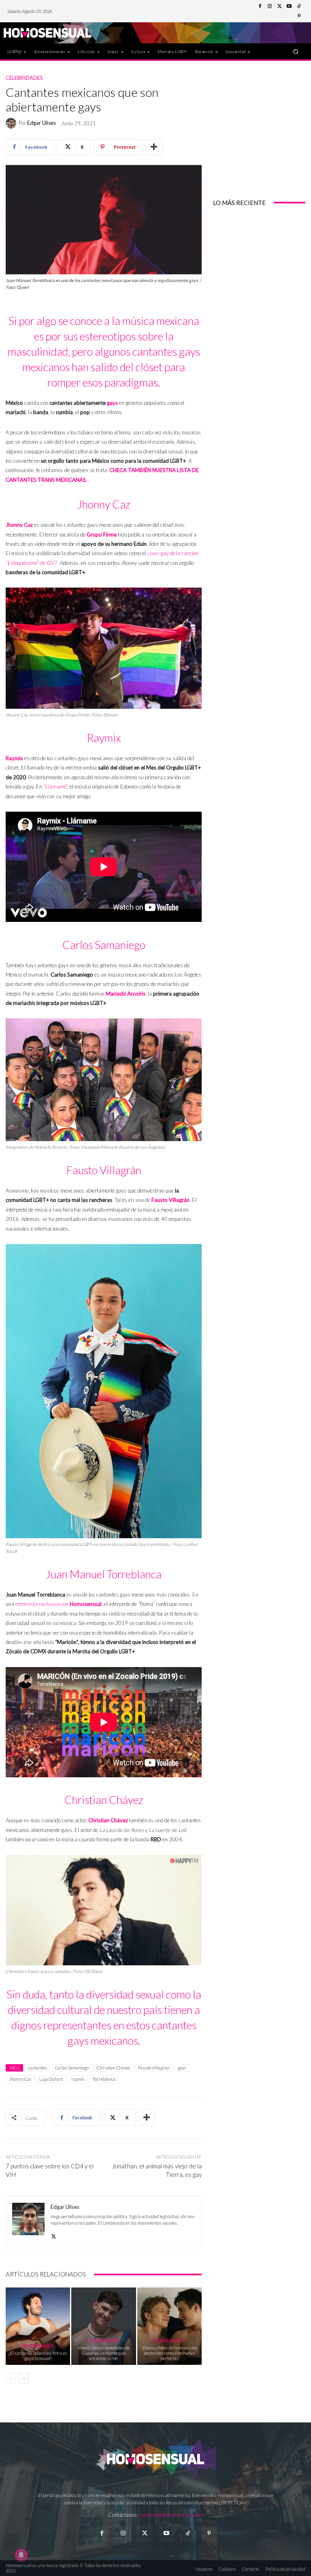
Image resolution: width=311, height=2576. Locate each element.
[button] (296, 51)
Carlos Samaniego (72, 2068)
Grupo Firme (102, 534)
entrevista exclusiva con (43, 1604)
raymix (78, 2079)
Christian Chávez (109, 1820)
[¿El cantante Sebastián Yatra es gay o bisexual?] (38, 2326)
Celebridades (24, 78)
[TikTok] (299, 6)
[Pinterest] (299, 16)
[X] (54, 2235)
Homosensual (86, 1604)
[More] (154, 147)
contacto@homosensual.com (171, 2515)
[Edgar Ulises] (12, 123)
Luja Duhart (51, 2079)
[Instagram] (270, 6)
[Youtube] (289, 6)
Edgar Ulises (42, 123)
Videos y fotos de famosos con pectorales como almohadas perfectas (169, 2353)
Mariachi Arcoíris (126, 994)
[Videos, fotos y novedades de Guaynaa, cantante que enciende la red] (103, 2326)
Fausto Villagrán (170, 1200)
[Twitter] (279, 6)
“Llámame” (55, 787)
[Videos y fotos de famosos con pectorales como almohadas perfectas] (169, 2326)
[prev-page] (11, 2378)
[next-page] (24, 2378)
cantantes (37, 2068)
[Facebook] (260, 6)
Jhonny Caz (19, 525)
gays (112, 403)
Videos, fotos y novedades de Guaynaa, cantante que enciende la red (103, 2353)
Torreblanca (104, 2079)
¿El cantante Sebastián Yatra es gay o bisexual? (38, 2356)
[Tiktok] (188, 2533)
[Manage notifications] (21, 2555)
